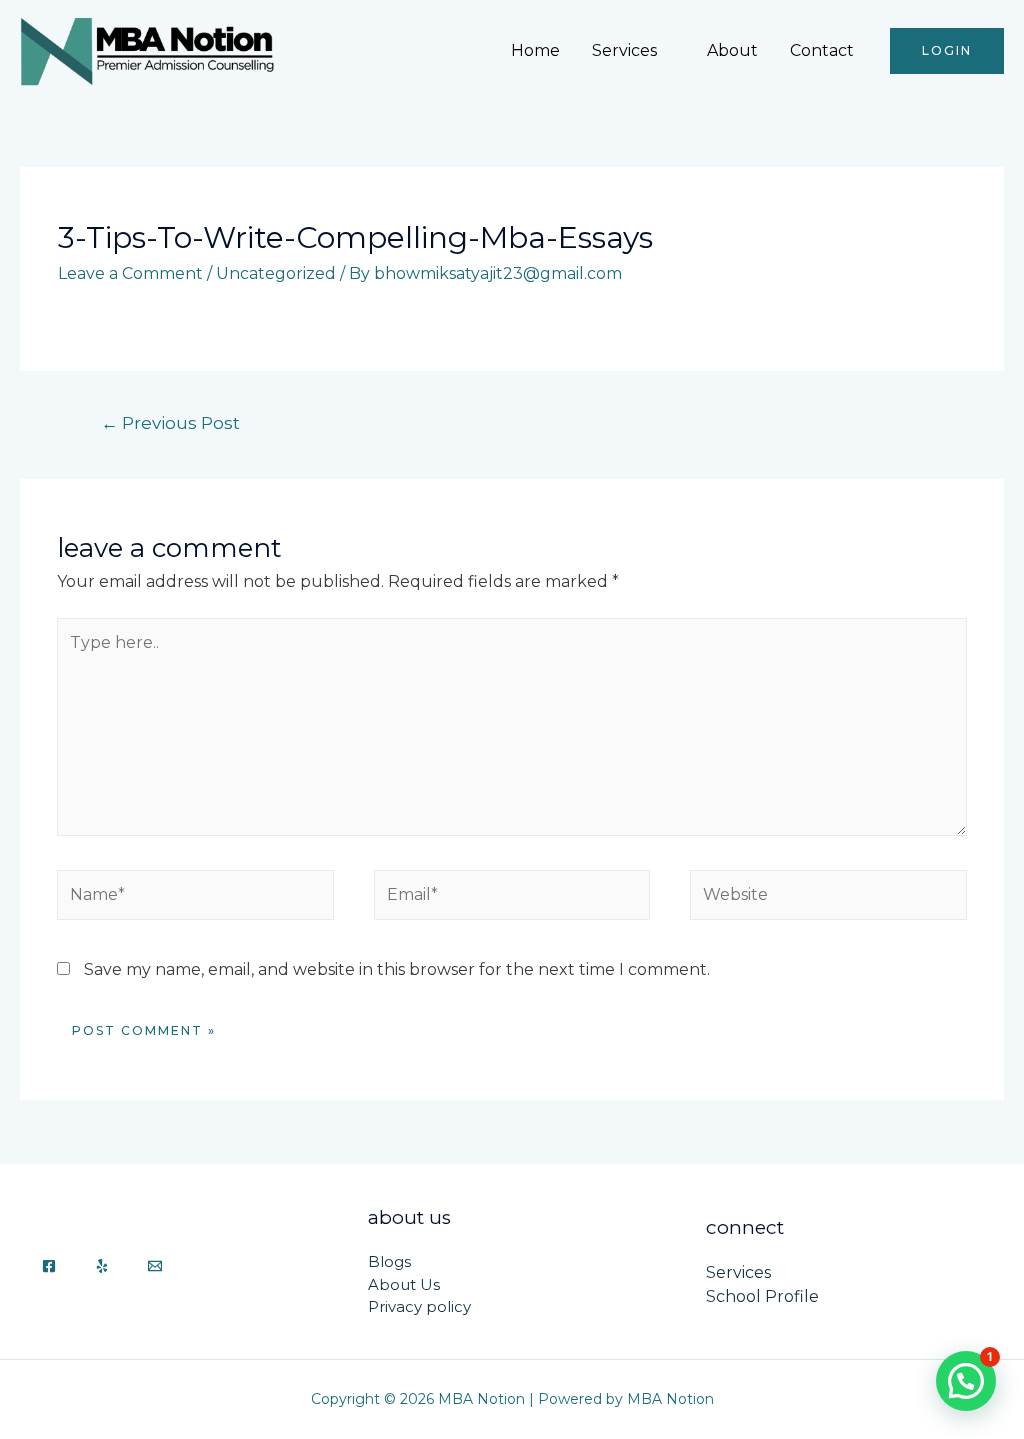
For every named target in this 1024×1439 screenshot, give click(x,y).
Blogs (389, 1261)
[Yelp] (102, 1266)
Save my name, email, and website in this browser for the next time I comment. (397, 969)
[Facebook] (49, 1266)
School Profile (762, 1296)
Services (624, 50)
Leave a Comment (130, 273)
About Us (404, 1284)
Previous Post (170, 422)
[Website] (828, 898)
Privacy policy (419, 1306)
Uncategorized (276, 273)
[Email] (155, 1266)
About (732, 50)
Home (535, 50)
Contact (822, 50)
